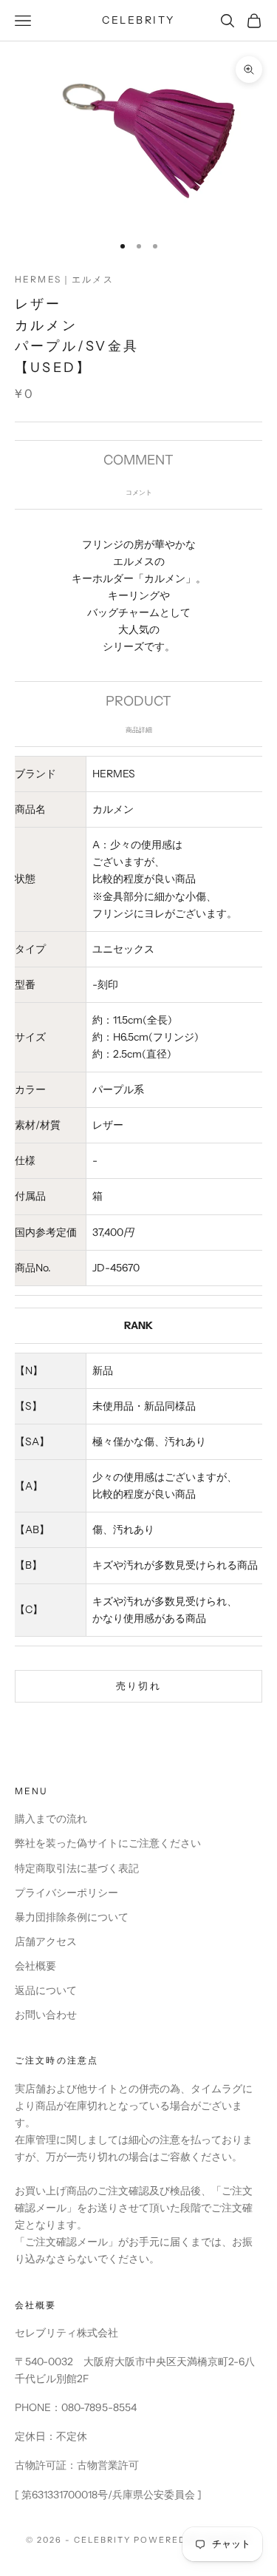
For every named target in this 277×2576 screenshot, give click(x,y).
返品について (46, 1990)
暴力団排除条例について (72, 1917)
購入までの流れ (51, 1819)
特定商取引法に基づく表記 (77, 1868)
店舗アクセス (46, 1941)
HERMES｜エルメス (64, 279)
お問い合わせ (46, 2015)
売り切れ (138, 1686)
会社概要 (35, 1966)
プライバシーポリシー (66, 1893)
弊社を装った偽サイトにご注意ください (108, 1843)
